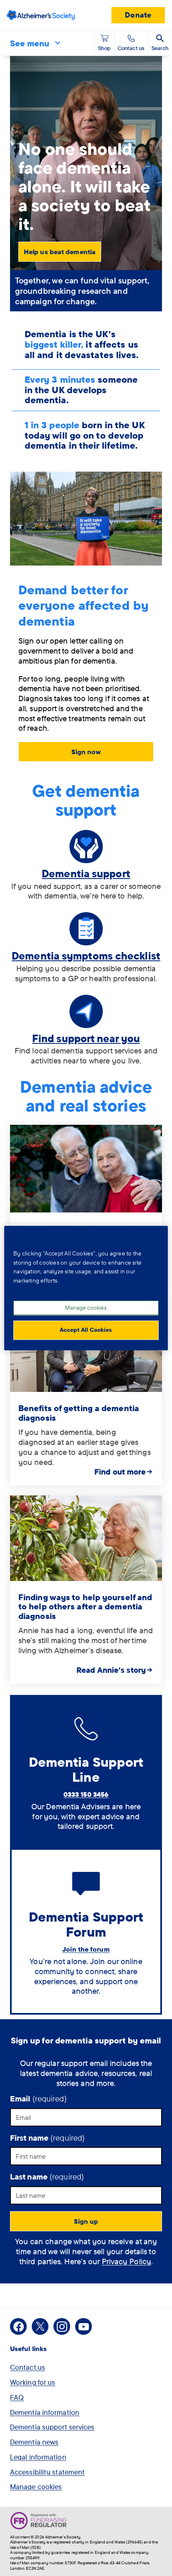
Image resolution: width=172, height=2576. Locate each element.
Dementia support (86, 873)
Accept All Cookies (86, 1330)
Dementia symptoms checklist (86, 956)
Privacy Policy (126, 2261)
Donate (138, 15)
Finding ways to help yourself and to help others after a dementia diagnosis (85, 1606)
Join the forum (86, 1949)
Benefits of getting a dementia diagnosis (79, 1413)
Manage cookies (36, 2486)
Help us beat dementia (60, 252)
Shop (104, 48)
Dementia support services (52, 2427)
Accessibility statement (47, 2472)
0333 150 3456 (86, 1794)
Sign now (86, 752)
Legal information (38, 2457)
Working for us (33, 2382)
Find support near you (86, 1038)
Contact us (28, 2367)
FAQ (17, 2397)
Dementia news (34, 2442)
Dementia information (45, 2412)
